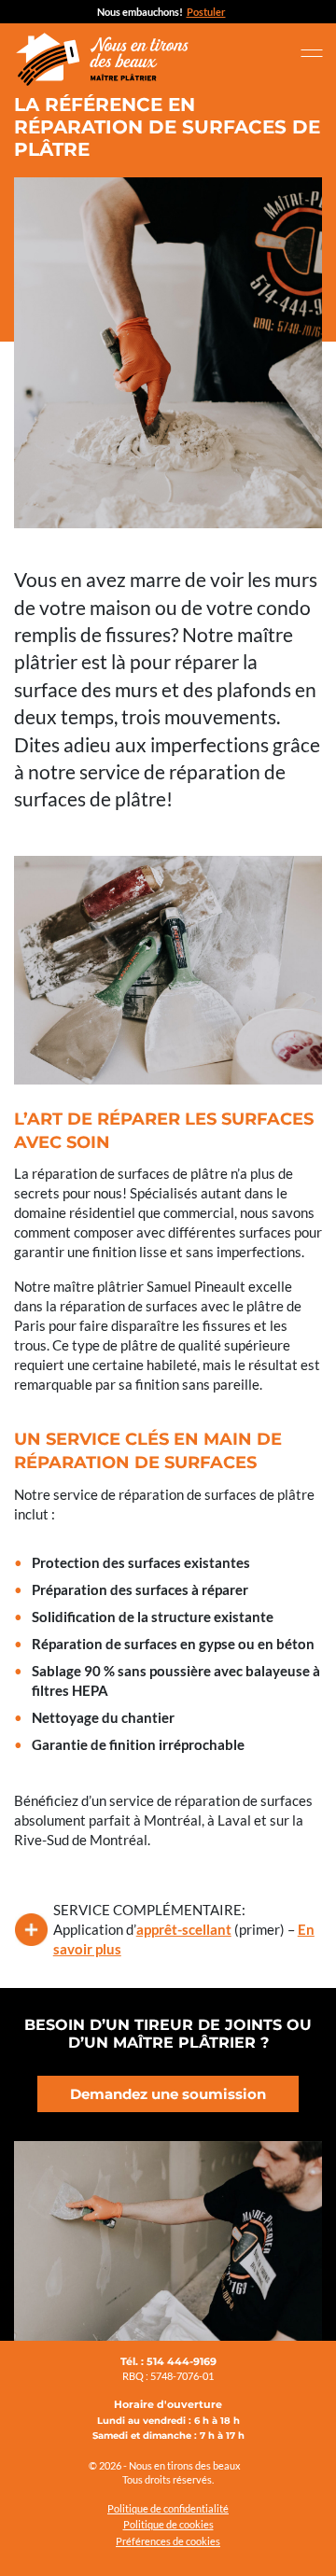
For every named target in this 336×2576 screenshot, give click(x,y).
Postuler (206, 12)
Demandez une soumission (168, 2094)
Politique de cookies (168, 2524)
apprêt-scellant (184, 1929)
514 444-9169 (182, 2361)
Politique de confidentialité (168, 2508)
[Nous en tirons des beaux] (103, 58)
